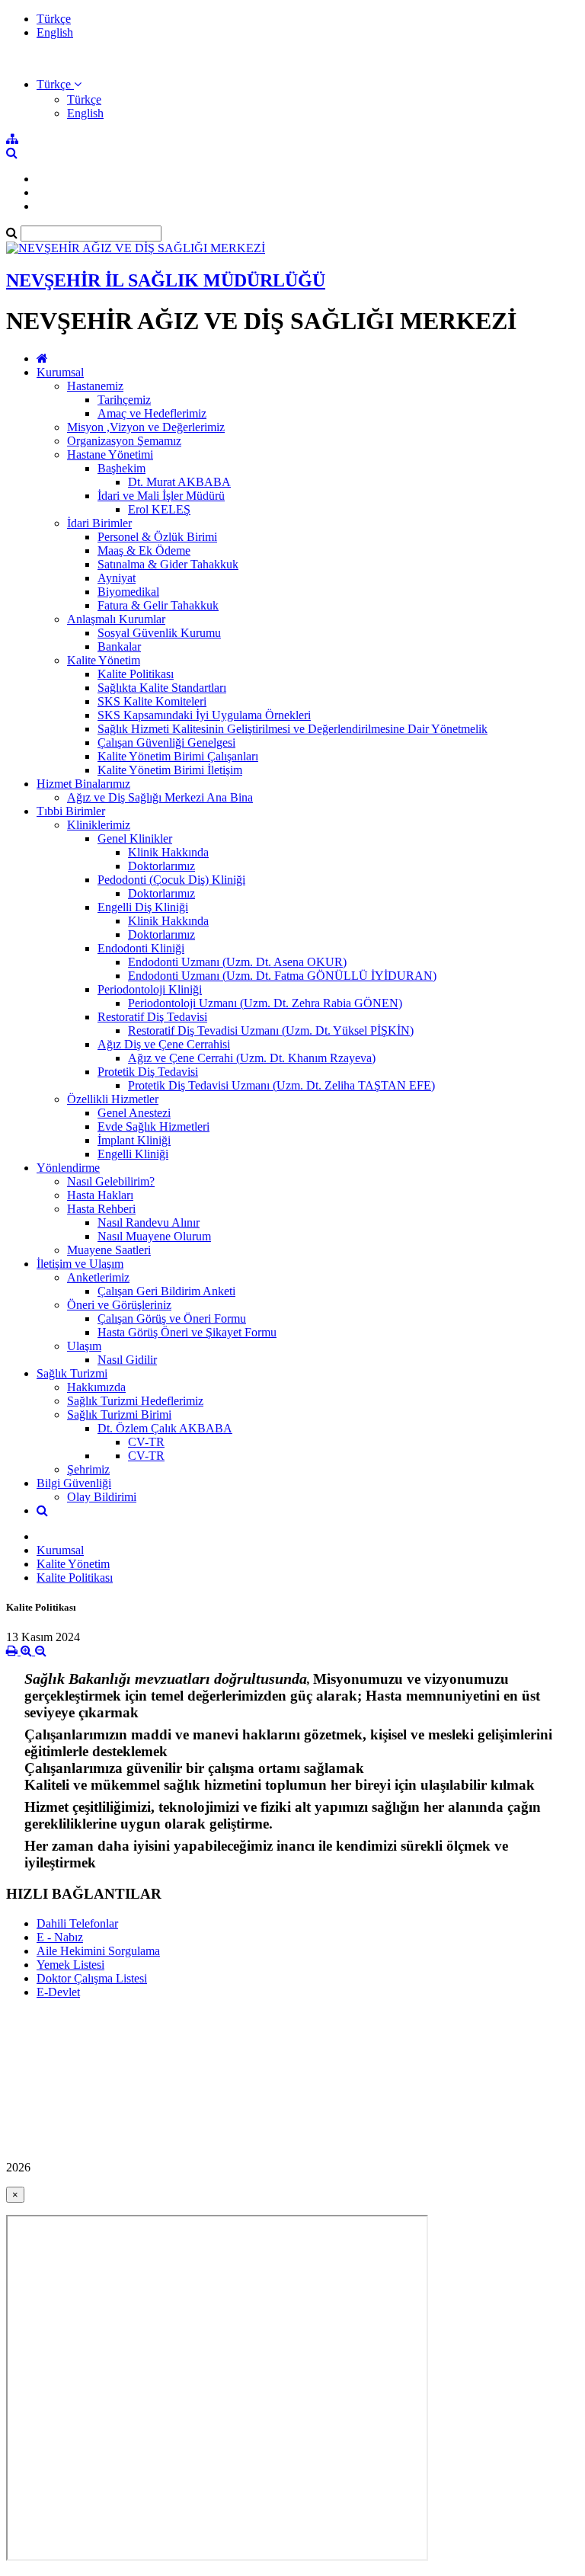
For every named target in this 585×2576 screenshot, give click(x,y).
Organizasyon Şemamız (124, 441)
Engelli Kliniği (133, 1154)
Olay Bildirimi (102, 1497)
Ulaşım (84, 1346)
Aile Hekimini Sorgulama (98, 1951)
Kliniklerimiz (99, 825)
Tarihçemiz (124, 400)
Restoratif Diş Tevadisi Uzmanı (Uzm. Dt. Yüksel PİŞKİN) (271, 1030)
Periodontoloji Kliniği (150, 989)
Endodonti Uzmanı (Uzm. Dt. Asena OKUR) (237, 962)
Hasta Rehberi (101, 1209)
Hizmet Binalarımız (83, 784)
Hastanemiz (95, 386)
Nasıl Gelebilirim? (111, 1181)
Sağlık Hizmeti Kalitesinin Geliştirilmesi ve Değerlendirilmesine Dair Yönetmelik (292, 729)
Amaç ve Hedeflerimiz (152, 413)
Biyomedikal (128, 592)
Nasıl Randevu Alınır (149, 1222)
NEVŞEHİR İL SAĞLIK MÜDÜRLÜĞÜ (166, 280)
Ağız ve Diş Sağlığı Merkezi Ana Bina (160, 797)
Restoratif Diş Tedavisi (152, 1017)
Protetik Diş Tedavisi (148, 1072)
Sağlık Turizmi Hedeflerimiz (135, 1401)
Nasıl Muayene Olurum (154, 1236)
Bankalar (119, 646)
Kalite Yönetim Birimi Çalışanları (178, 756)
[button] (59, 84)
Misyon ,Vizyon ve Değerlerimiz (146, 427)
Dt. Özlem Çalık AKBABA (165, 1428)
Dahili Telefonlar (77, 1923)
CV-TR (146, 1442)
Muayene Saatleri (109, 1250)
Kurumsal (60, 372)
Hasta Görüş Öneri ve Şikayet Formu (187, 1332)
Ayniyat (117, 578)
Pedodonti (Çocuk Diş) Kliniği (171, 880)
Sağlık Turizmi (72, 1373)
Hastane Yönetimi (110, 454)
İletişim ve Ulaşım (80, 1264)
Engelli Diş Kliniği (143, 907)
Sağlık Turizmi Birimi (119, 1414)
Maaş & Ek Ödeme (144, 550)
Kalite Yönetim (104, 660)
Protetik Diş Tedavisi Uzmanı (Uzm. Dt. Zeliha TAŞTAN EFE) (281, 1085)
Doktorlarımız (161, 866)
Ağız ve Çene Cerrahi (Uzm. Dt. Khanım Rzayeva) (252, 1058)
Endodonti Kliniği (141, 948)
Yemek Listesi (70, 1965)
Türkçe (54, 19)
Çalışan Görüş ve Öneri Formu (172, 1318)
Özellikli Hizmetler (113, 1099)
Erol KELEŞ (159, 509)
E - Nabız (60, 1937)
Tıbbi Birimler (71, 811)
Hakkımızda (96, 1387)
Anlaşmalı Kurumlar (116, 619)
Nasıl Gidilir (127, 1360)
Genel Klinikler (135, 838)
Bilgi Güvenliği (74, 1483)
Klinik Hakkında (168, 852)
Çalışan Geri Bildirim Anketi (166, 1291)
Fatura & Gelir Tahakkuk (158, 605)
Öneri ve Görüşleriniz (119, 1305)
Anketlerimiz (98, 1277)
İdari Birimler (99, 523)
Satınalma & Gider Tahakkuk (168, 564)
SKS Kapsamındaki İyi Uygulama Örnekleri (204, 715)
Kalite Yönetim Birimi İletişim (170, 770)
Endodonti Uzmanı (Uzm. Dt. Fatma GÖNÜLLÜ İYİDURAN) (282, 976)
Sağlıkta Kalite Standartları (162, 688)
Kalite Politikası (136, 674)
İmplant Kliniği (134, 1140)
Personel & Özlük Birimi (157, 537)
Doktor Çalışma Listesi (92, 1978)
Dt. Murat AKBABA (179, 482)
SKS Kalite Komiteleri (152, 701)
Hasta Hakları (100, 1195)
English (55, 32)
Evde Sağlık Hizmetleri (153, 1126)
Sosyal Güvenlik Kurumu (159, 633)
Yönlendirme (68, 1168)
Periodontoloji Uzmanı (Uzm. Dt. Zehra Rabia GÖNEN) (265, 1003)
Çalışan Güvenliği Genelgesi (166, 742)
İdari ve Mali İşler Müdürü (161, 496)
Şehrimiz (88, 1469)
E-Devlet (58, 1992)
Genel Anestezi (134, 1113)
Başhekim (121, 468)
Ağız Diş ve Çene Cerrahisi (164, 1044)
